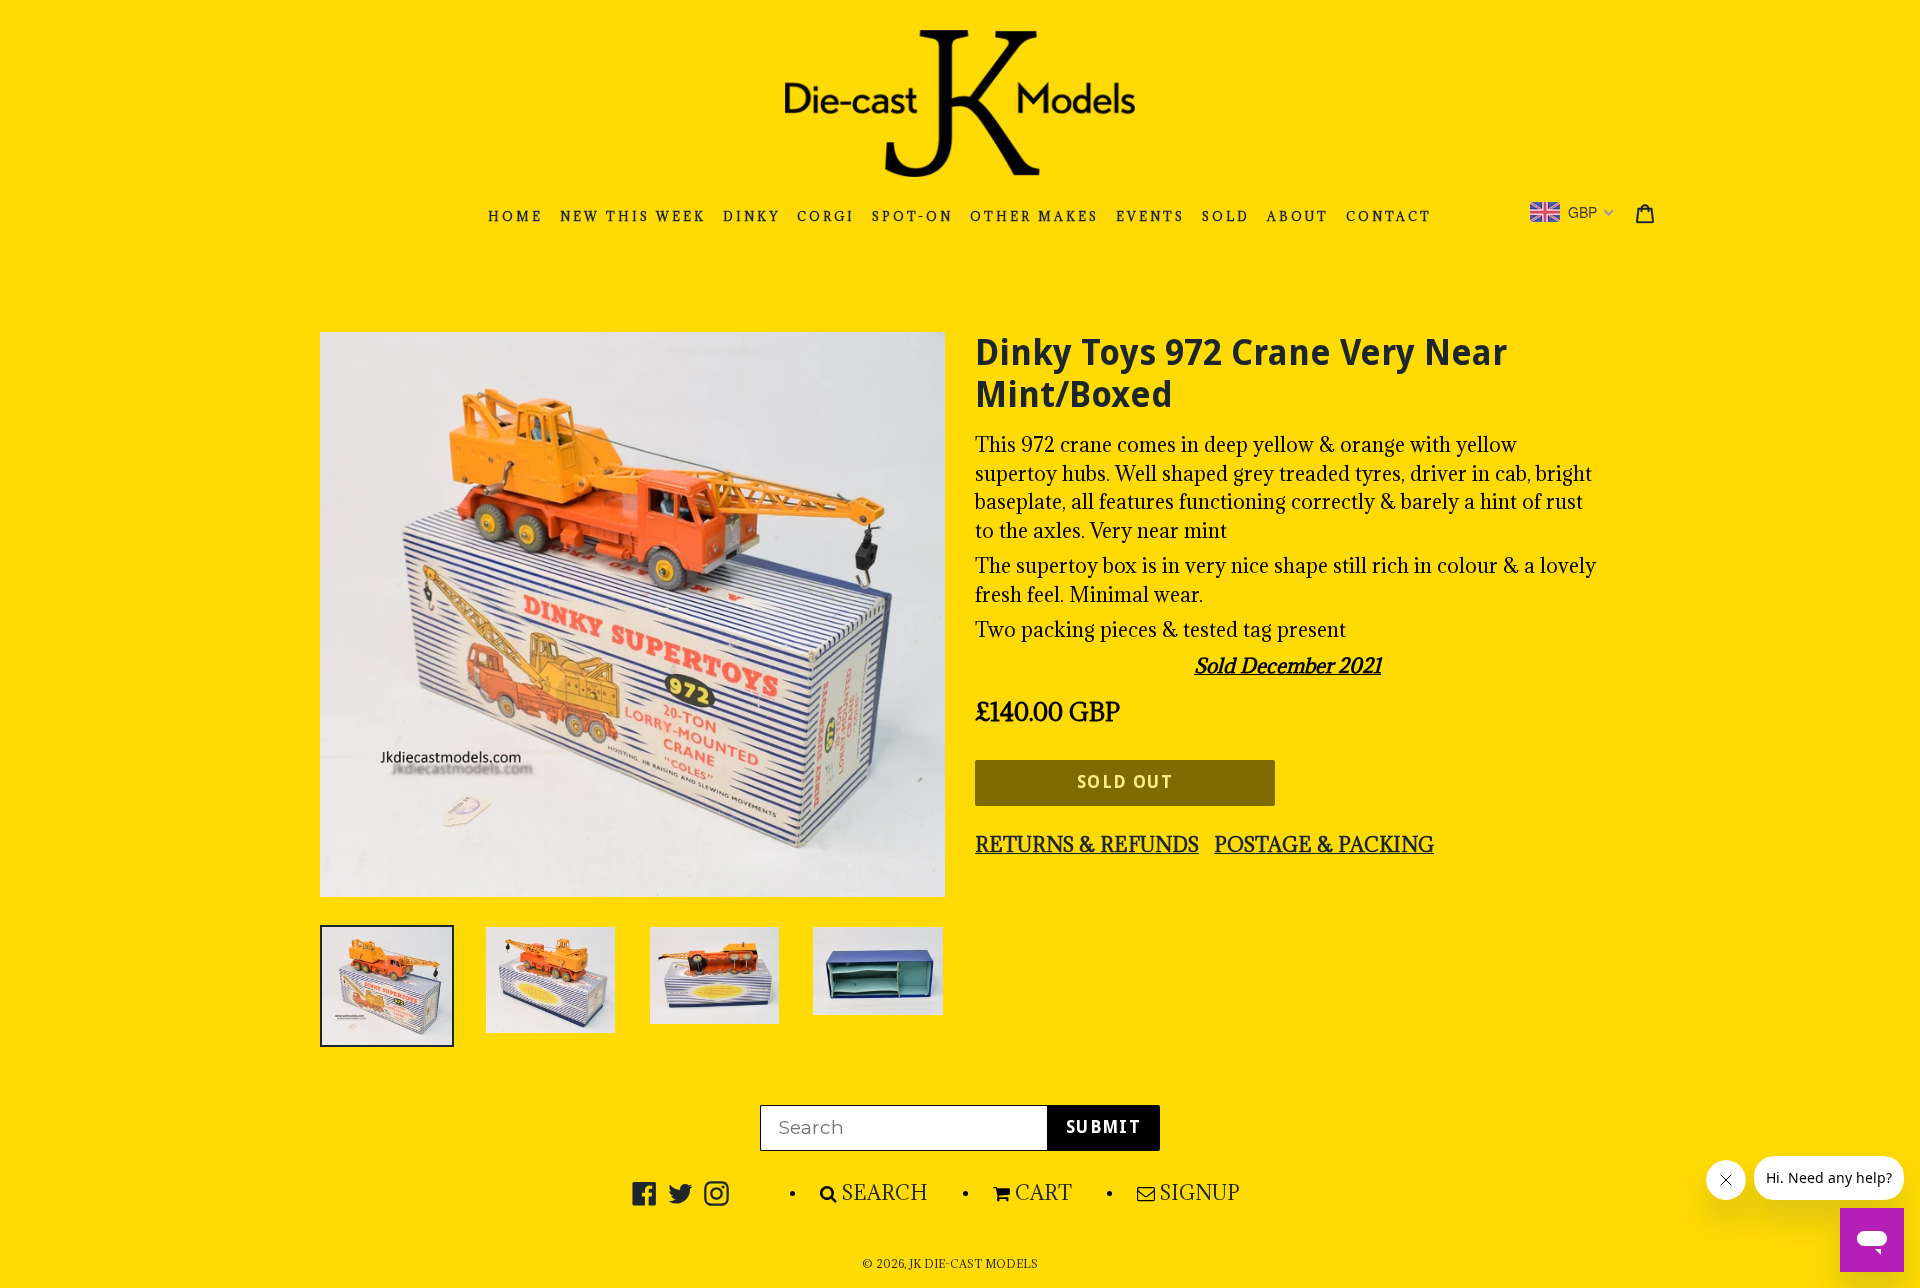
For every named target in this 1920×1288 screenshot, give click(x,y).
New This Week (633, 216)
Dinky (751, 216)
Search (885, 1193)
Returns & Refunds (1087, 845)
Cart (1043, 1193)
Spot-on (912, 216)
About (1298, 216)
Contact (1389, 216)
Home (515, 216)
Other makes (1034, 216)
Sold (1226, 216)
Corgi (826, 216)
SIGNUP (1200, 1193)
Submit (1103, 1127)
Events (1150, 216)
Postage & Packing (1324, 845)
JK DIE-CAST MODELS (973, 1264)
